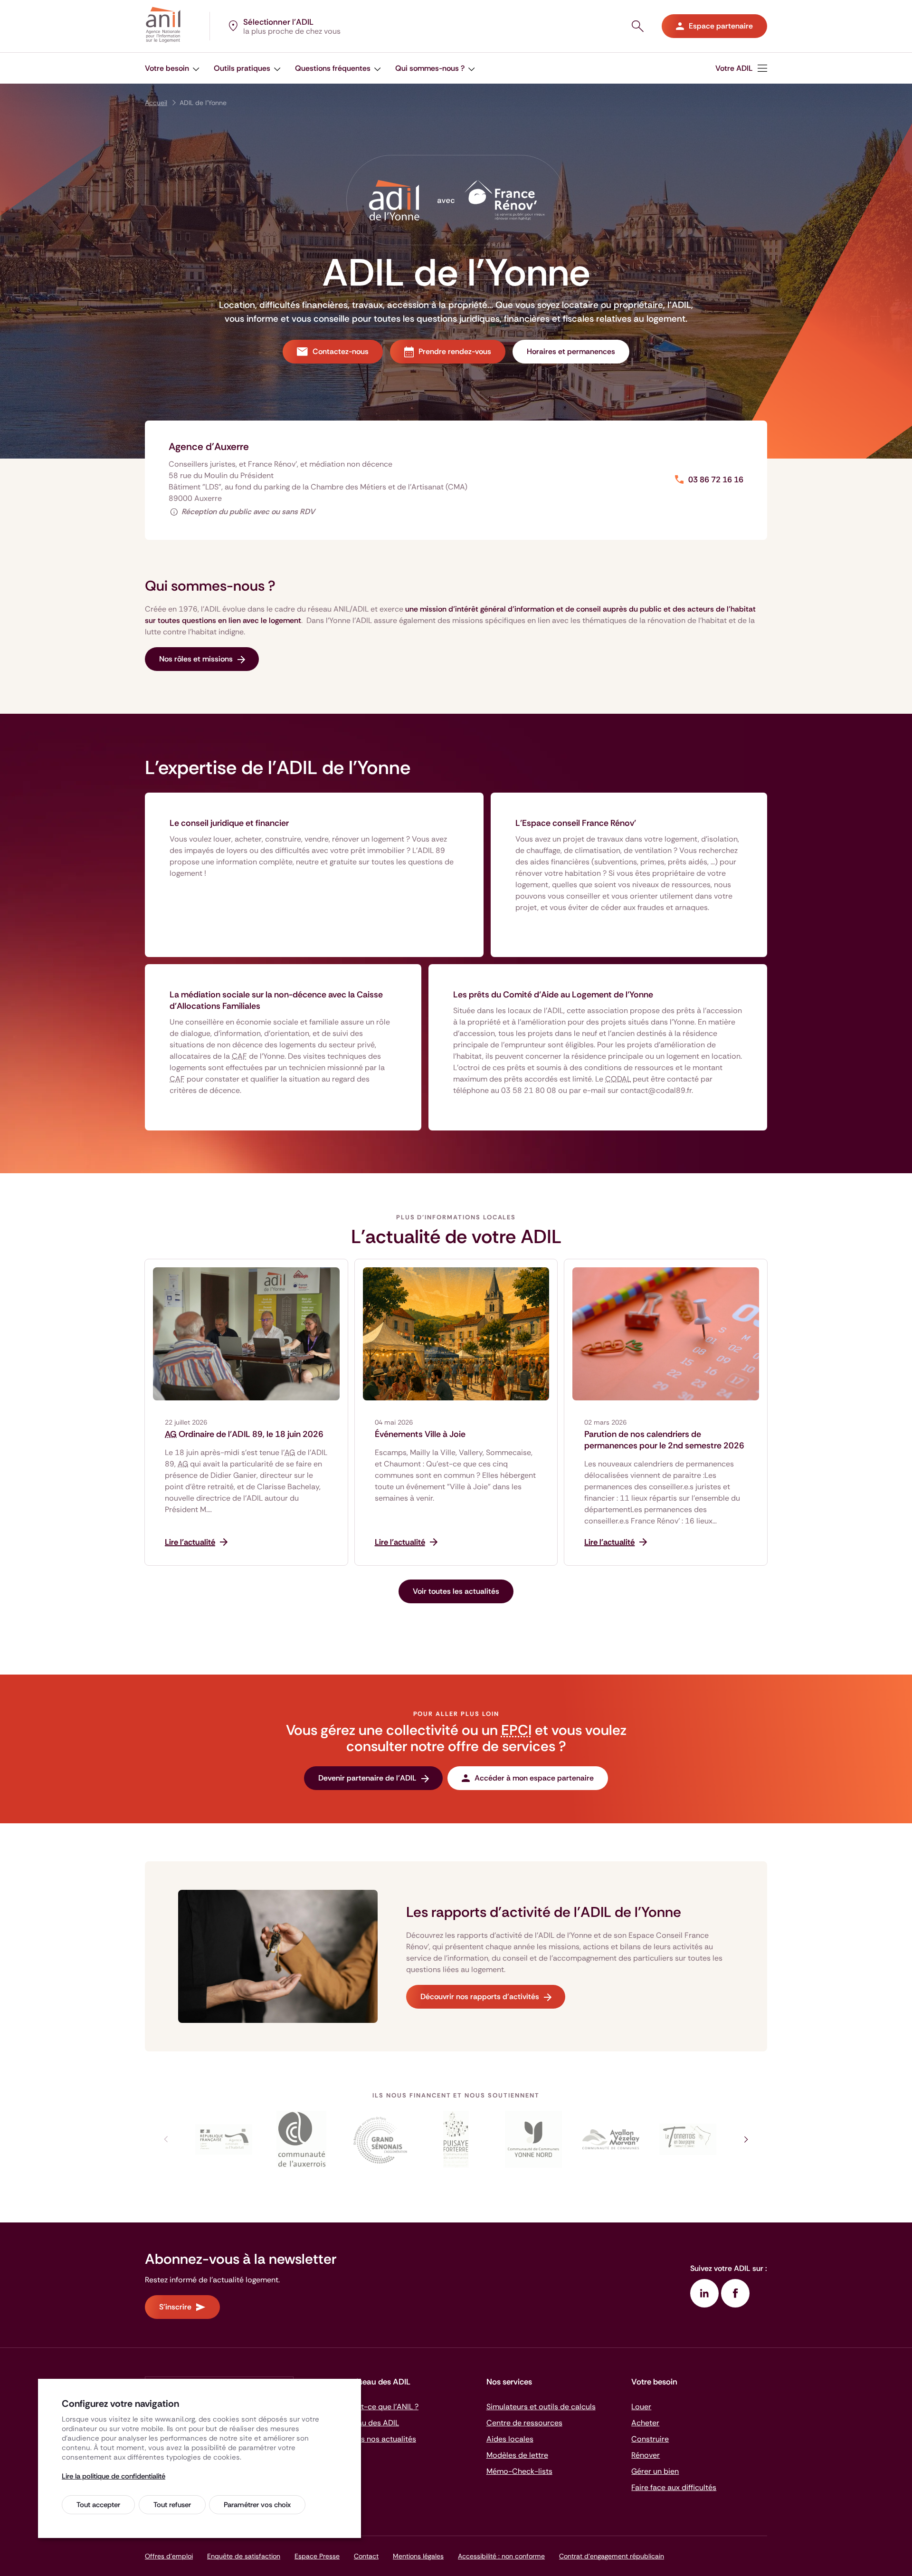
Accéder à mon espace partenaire (534, 1778)
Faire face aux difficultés (674, 2487)
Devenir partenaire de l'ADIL (367, 1778)
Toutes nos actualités (379, 2439)
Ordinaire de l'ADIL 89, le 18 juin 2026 (244, 1434)
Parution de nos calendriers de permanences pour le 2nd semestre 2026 (664, 1440)
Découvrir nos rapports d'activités (480, 1997)
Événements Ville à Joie (420, 1434)
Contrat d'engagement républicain (612, 2556)
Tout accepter (98, 2505)
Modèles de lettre (517, 2455)
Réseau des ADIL (370, 2423)
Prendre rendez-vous (455, 351)
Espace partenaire (721, 26)
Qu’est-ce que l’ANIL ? (380, 2407)
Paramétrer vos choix (257, 2505)
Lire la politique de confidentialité (114, 2476)
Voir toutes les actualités (456, 1591)
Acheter (645, 2423)
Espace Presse (317, 2556)
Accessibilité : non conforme (501, 2556)
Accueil (156, 103)
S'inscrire (175, 2307)
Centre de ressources (524, 2423)
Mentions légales (418, 2556)
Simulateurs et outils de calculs (541, 2407)
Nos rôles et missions (196, 659)
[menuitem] (741, 68)
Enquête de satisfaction (244, 2556)
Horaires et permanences (571, 351)
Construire (650, 2439)
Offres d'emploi (169, 2556)
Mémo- (519, 2471)
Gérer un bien (655, 2471)
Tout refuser (172, 2505)
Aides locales (510, 2439)
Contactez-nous (341, 351)
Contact (366, 2556)
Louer (641, 2407)
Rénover (646, 2455)
